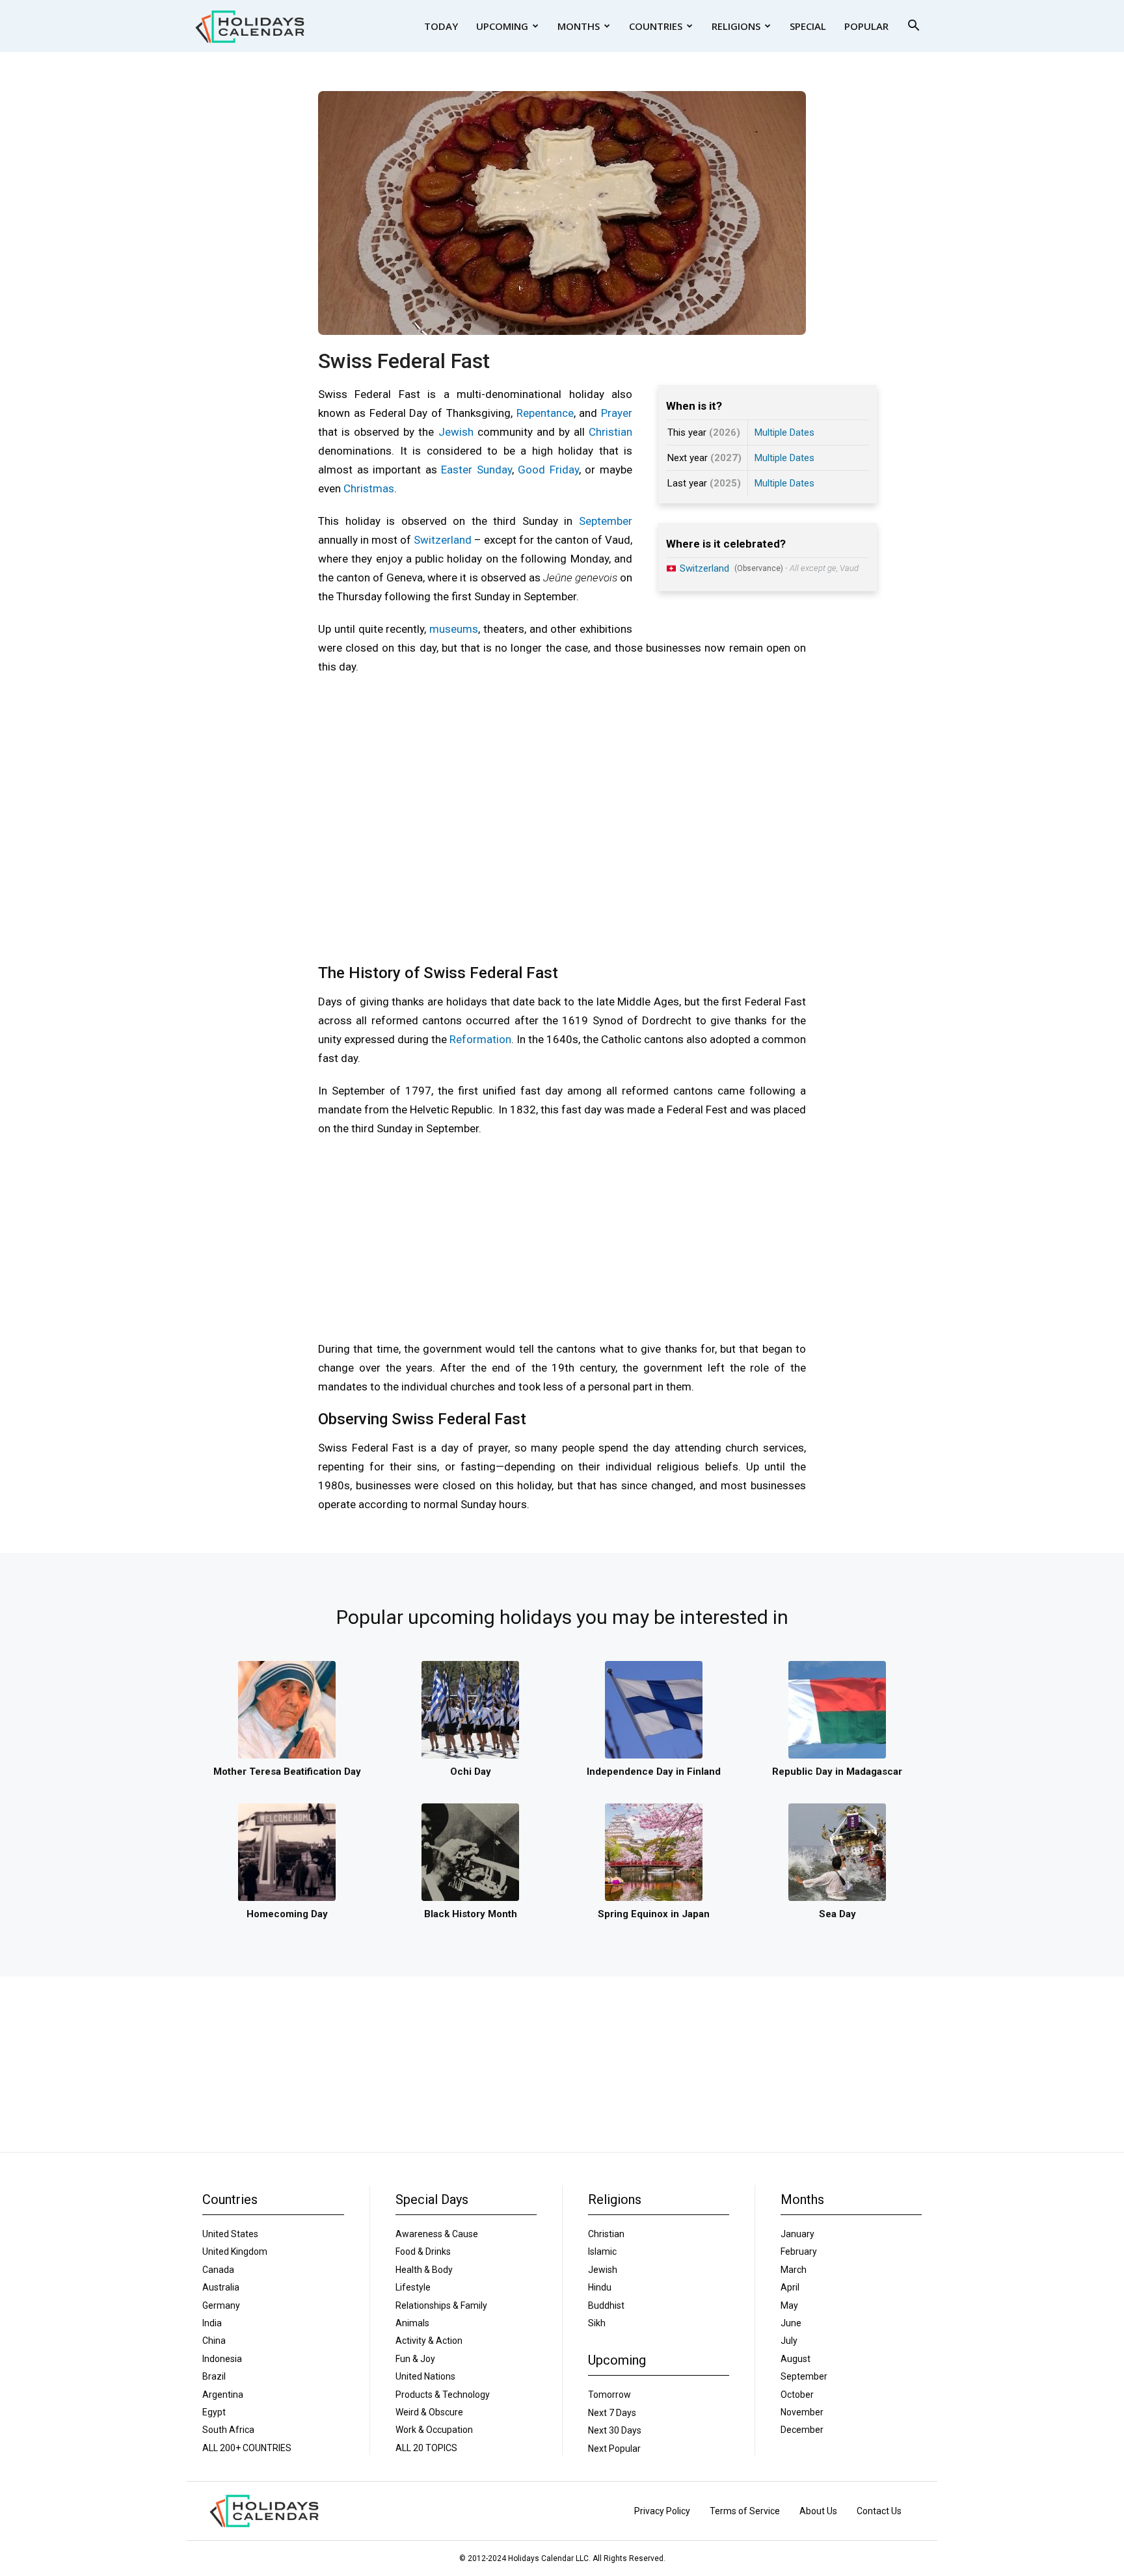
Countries (656, 26)
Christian (610, 432)
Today (441, 26)
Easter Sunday (476, 470)
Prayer (617, 413)
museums (454, 629)
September (606, 521)
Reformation (480, 1039)
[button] (913, 27)
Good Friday (548, 470)
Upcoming (502, 26)
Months (579, 26)
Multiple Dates (784, 432)
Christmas (369, 488)
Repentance (545, 413)
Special (808, 26)
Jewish (456, 432)
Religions (736, 26)
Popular (866, 26)
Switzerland (443, 540)
